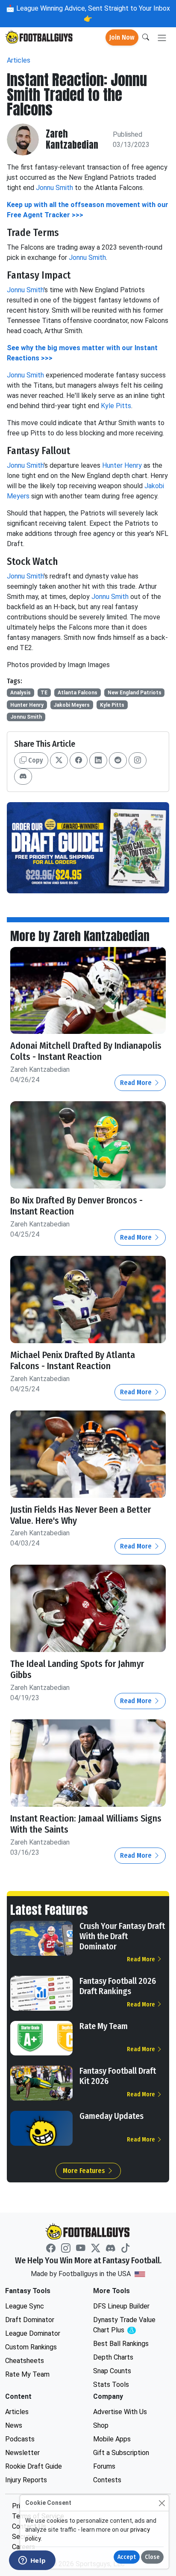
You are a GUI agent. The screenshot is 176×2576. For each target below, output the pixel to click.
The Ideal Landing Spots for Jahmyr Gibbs (77, 1669)
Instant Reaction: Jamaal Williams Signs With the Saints (86, 1824)
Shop (101, 2425)
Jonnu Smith (54, 188)
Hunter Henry (122, 465)
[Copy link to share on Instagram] (138, 760)
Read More (137, 1083)
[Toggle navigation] (162, 38)
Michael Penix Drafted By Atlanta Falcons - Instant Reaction (73, 1361)
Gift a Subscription (121, 2453)
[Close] (162, 2503)
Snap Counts (112, 2371)
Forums (104, 2466)
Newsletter (22, 2453)
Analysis (21, 693)
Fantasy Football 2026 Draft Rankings (118, 1986)
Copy (35, 760)
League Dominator (33, 2333)
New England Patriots (135, 693)
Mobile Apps (112, 2439)
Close (152, 2557)
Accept (127, 2557)
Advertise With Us (120, 2412)
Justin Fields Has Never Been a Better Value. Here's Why (81, 1515)
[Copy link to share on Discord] (23, 777)
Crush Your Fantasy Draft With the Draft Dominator (122, 1936)
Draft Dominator (30, 2320)
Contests (107, 2480)
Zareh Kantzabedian (72, 140)
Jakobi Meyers (72, 705)
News (14, 2425)
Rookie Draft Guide (34, 2466)
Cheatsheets (25, 2361)
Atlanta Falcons (78, 693)
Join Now (122, 37)
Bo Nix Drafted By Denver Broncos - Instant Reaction (76, 1206)
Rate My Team (104, 2026)
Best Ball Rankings (121, 2344)
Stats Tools (111, 2385)
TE (44, 693)
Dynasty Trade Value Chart (126, 2325)
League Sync (25, 2306)
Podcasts (20, 2439)
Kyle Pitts (116, 406)
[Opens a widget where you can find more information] (32, 2561)
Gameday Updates (111, 2116)
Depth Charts (113, 2357)
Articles (19, 60)
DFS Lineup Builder (121, 2306)
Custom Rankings (31, 2347)
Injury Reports (26, 2480)
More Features (85, 2171)
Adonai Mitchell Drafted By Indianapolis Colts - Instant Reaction (86, 1051)
